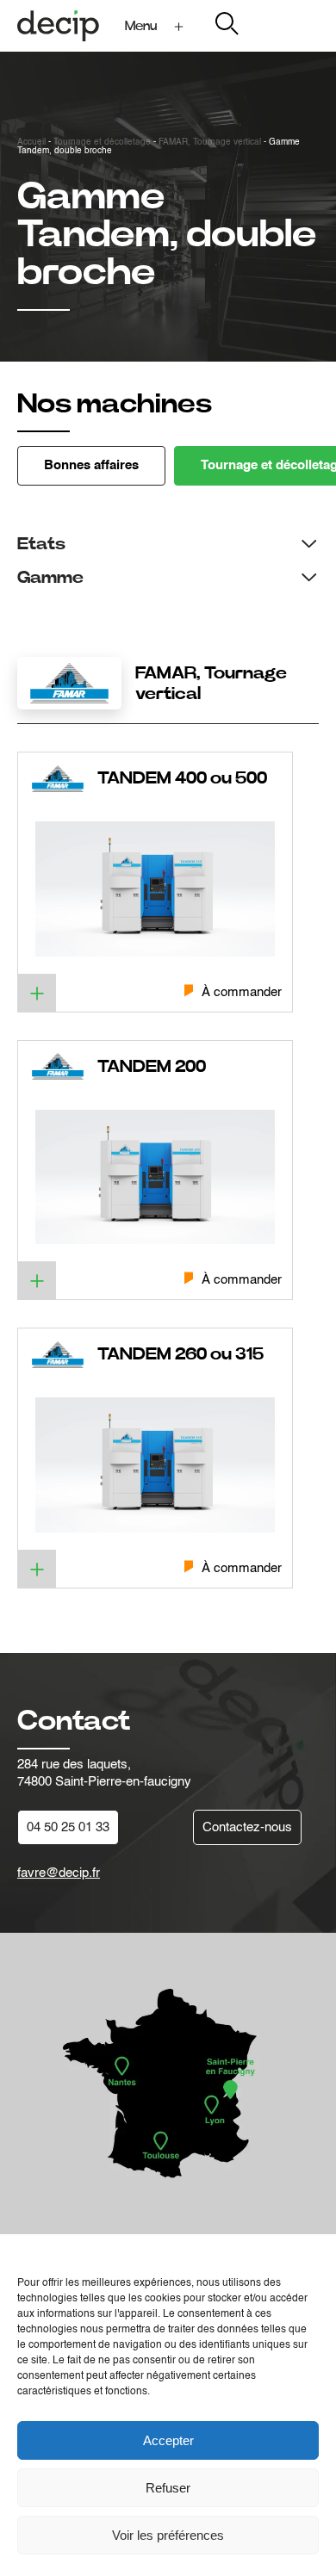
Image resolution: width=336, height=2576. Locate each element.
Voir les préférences (168, 2535)
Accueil (31, 142)
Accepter (168, 2440)
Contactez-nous (247, 1827)
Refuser (168, 2488)
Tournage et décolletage (102, 142)
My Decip (292, 25)
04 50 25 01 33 (68, 1827)
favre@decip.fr (59, 1873)
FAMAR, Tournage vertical (210, 142)
